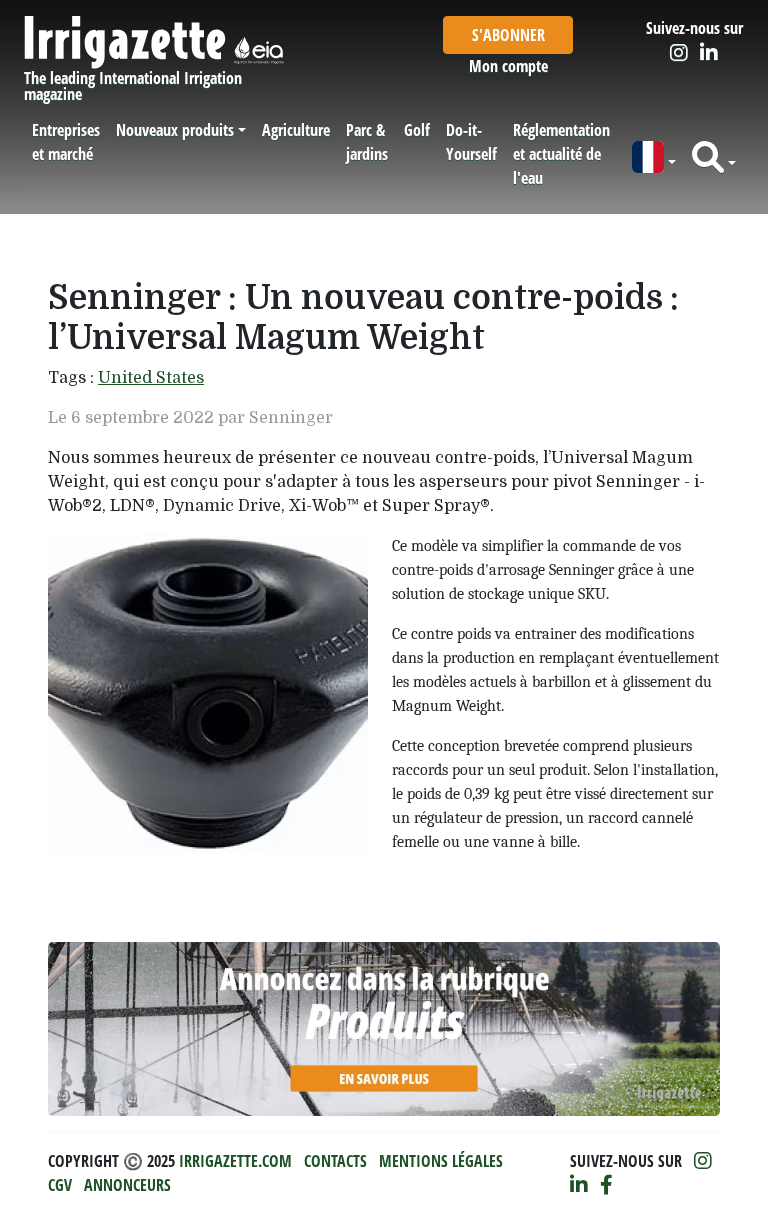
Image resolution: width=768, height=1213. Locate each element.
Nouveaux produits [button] (175, 130)
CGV (60, 1185)
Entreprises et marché (66, 142)
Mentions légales (441, 1161)
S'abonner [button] (508, 35)
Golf (417, 130)
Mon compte (508, 66)
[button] (654, 157)
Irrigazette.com (235, 1161)
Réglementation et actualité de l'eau (561, 154)
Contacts (335, 1161)
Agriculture (296, 130)
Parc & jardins (367, 142)
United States (151, 378)
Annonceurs (127, 1185)
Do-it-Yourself (471, 142)
